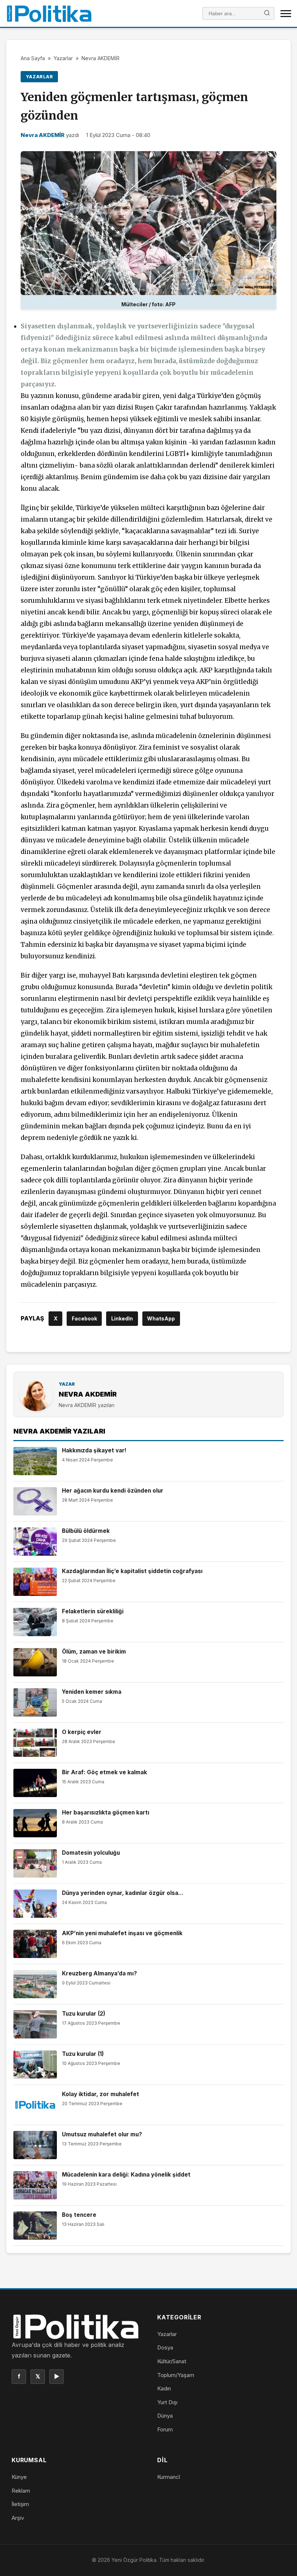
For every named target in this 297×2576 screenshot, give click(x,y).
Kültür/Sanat (172, 2361)
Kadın (164, 2388)
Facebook (84, 1318)
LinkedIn (122, 1318)
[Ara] (267, 14)
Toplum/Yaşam (176, 2375)
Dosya (165, 2347)
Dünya (165, 2416)
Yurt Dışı (167, 2402)
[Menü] (286, 13)
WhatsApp (161, 1318)
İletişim (20, 2504)
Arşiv (18, 2518)
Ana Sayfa (33, 58)
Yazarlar (63, 58)
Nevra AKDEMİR (101, 58)
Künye (19, 2477)
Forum (165, 2429)
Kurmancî (169, 2477)
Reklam (21, 2491)
